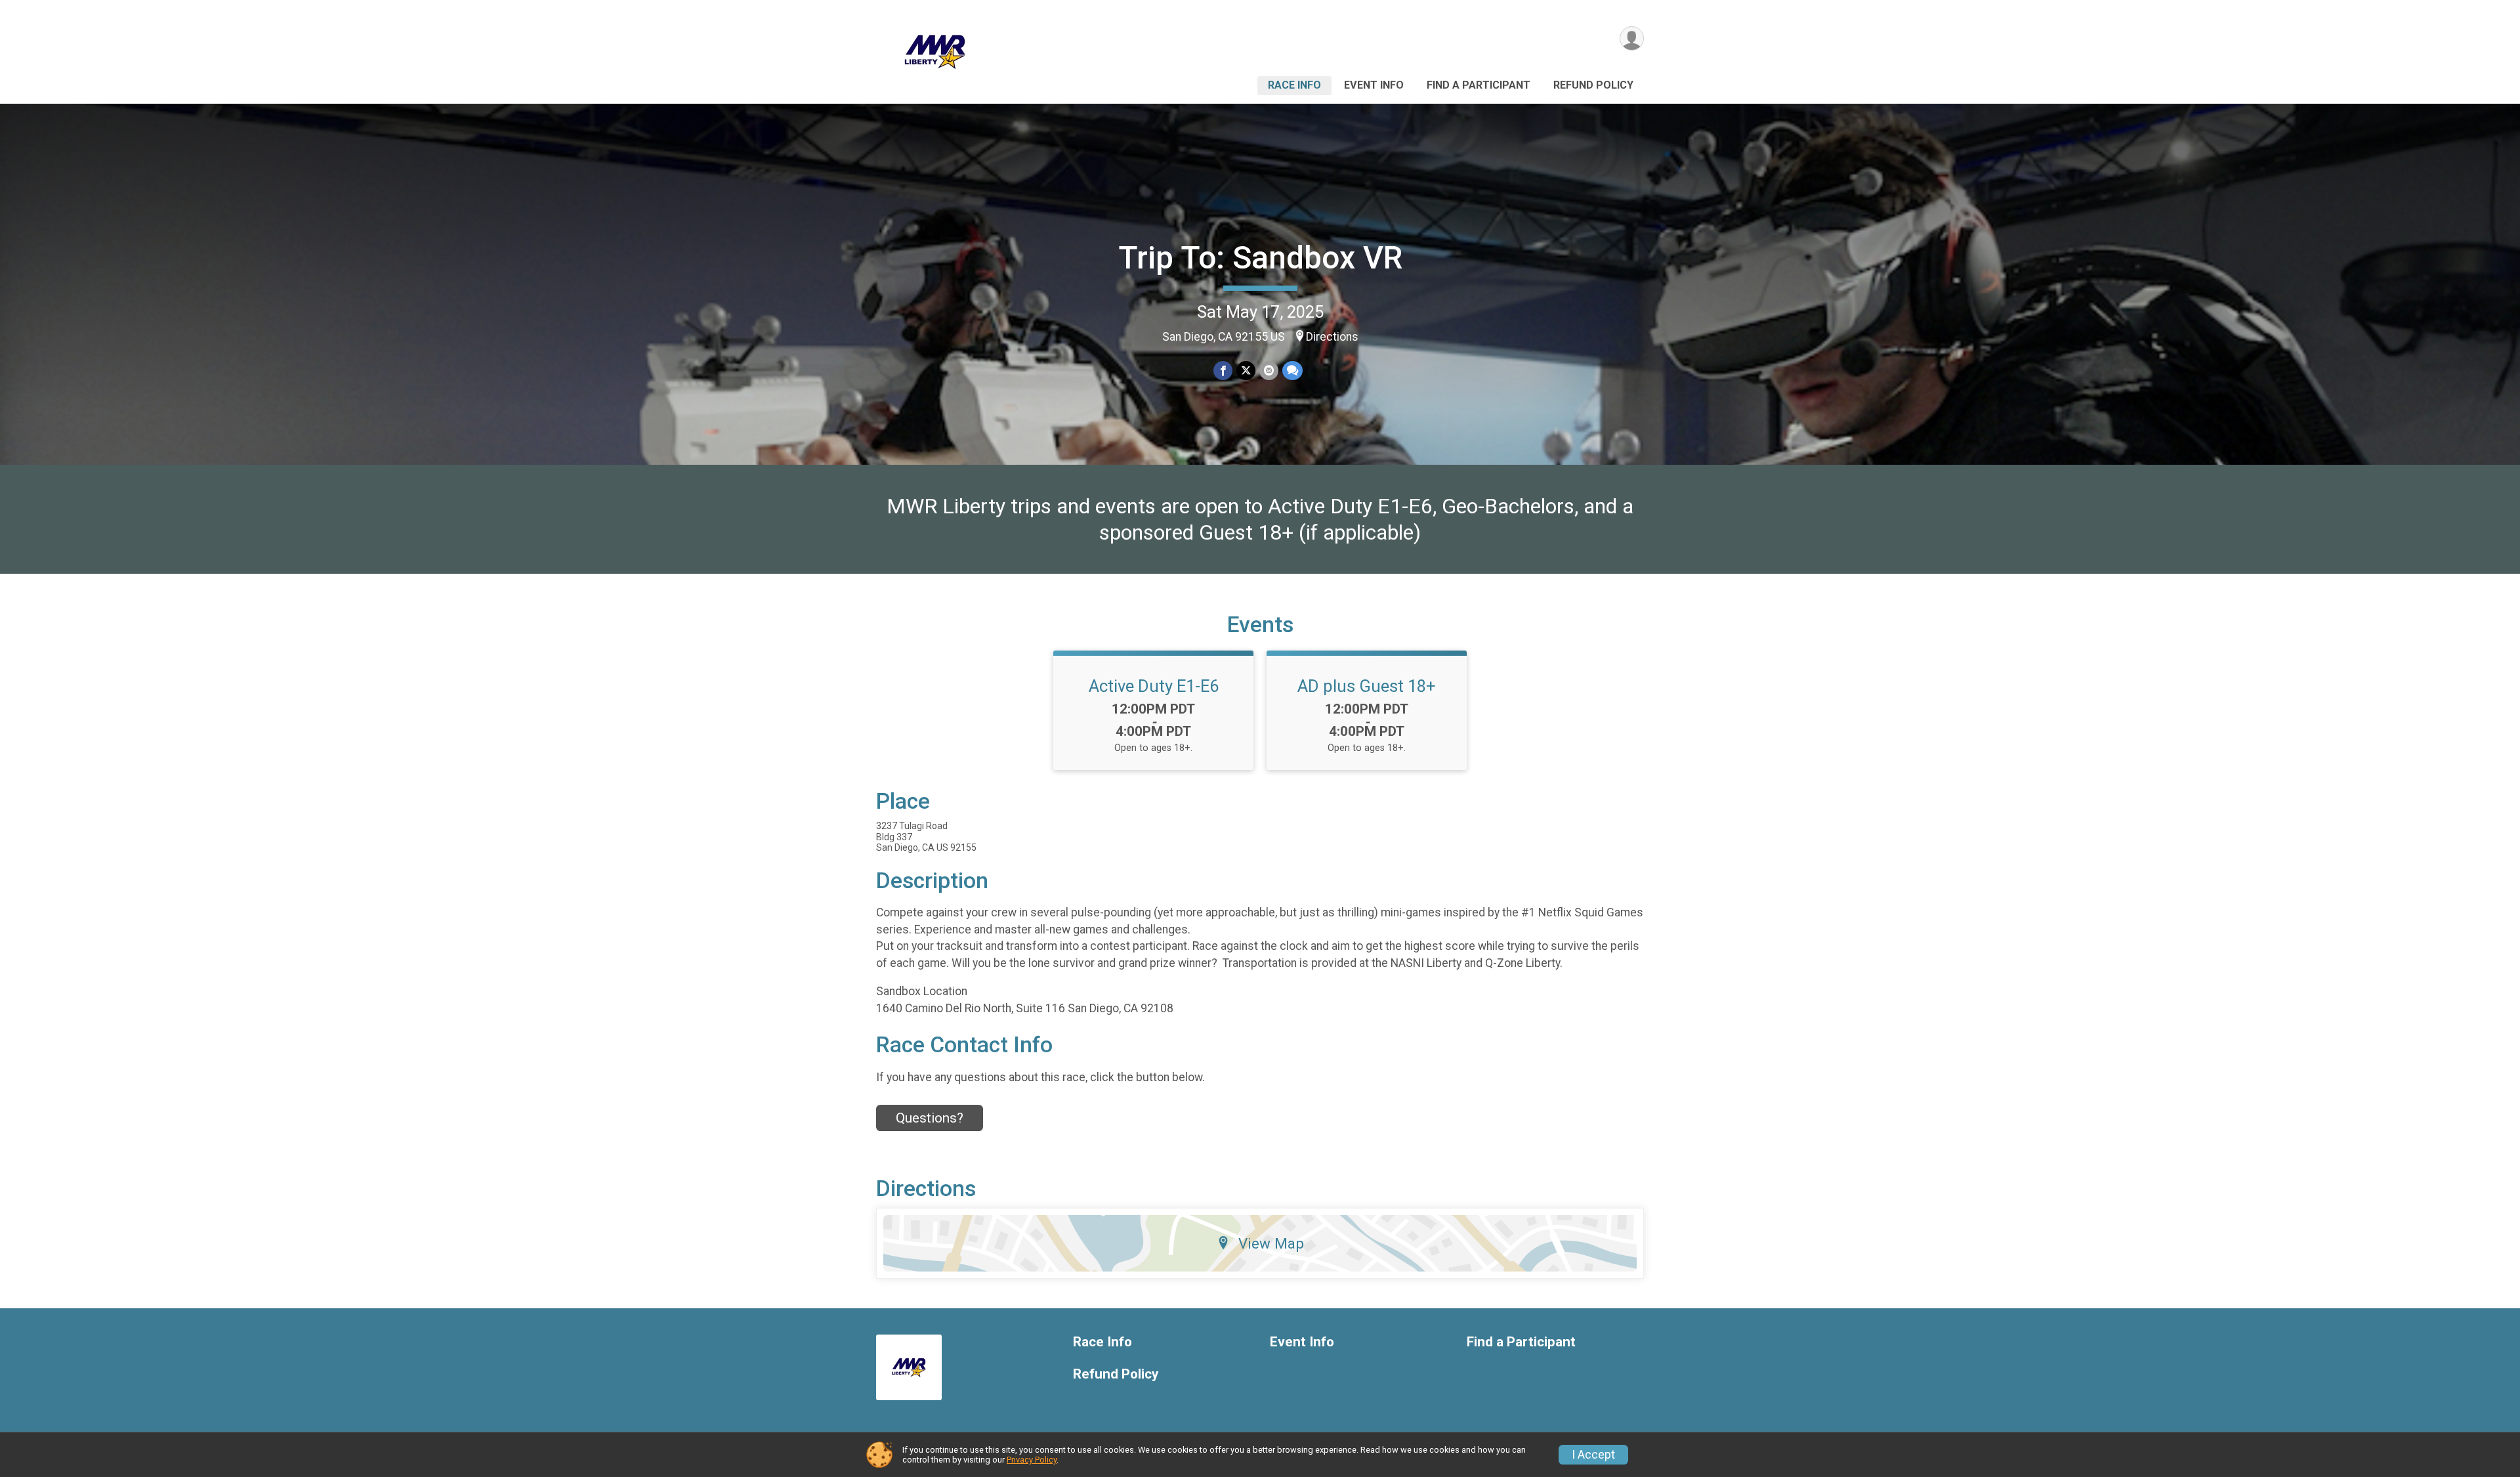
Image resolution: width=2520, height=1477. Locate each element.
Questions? (930, 1118)
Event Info (1374, 85)
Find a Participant (1479, 85)
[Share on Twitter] (1246, 371)
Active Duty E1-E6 (1154, 686)
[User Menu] (1632, 38)
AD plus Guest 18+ (1367, 686)
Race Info (1294, 85)
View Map (1271, 1243)
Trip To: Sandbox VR (1260, 258)
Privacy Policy (1032, 1460)
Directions (1332, 337)
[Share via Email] (1269, 371)
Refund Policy (1593, 85)
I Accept (1593, 1455)
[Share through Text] (1292, 371)
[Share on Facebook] (1223, 371)
